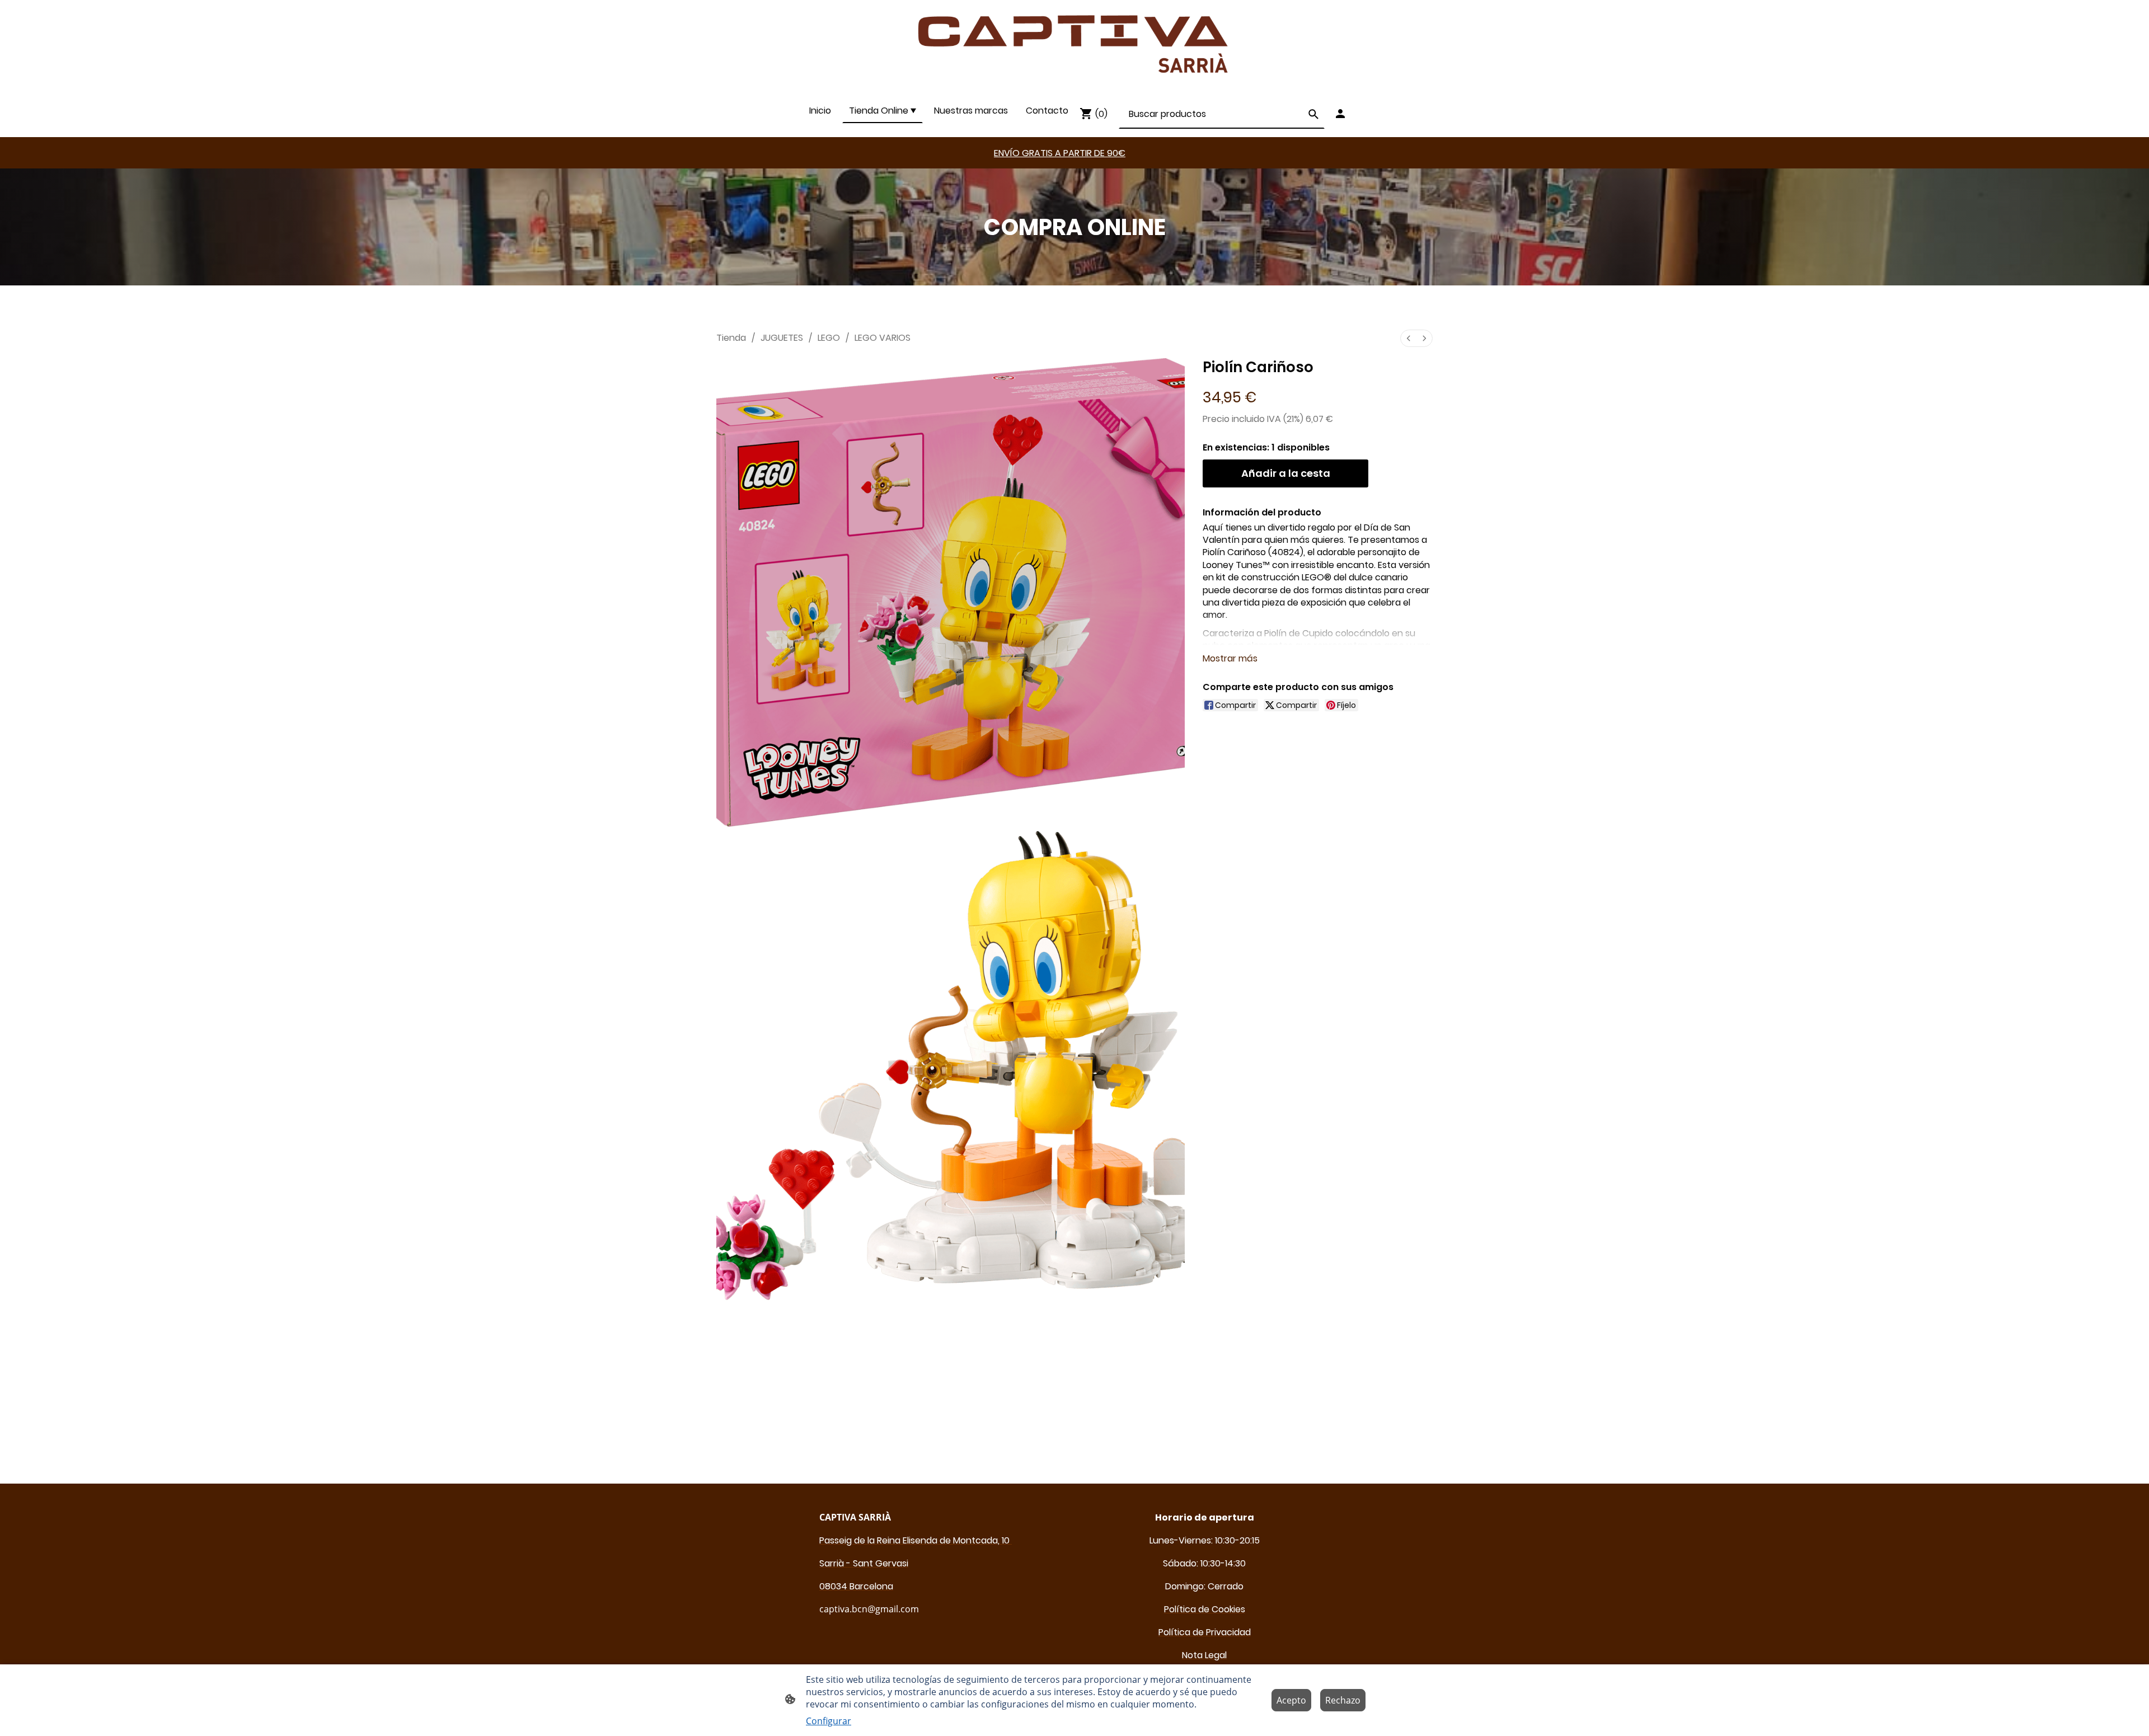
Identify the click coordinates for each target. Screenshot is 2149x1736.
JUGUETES (782, 338)
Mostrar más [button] (1230, 658)
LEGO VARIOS (883, 338)
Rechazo (1343, 1700)
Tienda (731, 338)
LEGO (829, 338)
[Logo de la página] (1075, 44)
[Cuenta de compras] (1340, 114)
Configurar (829, 1721)
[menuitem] (1409, 338)
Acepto (1291, 1700)
